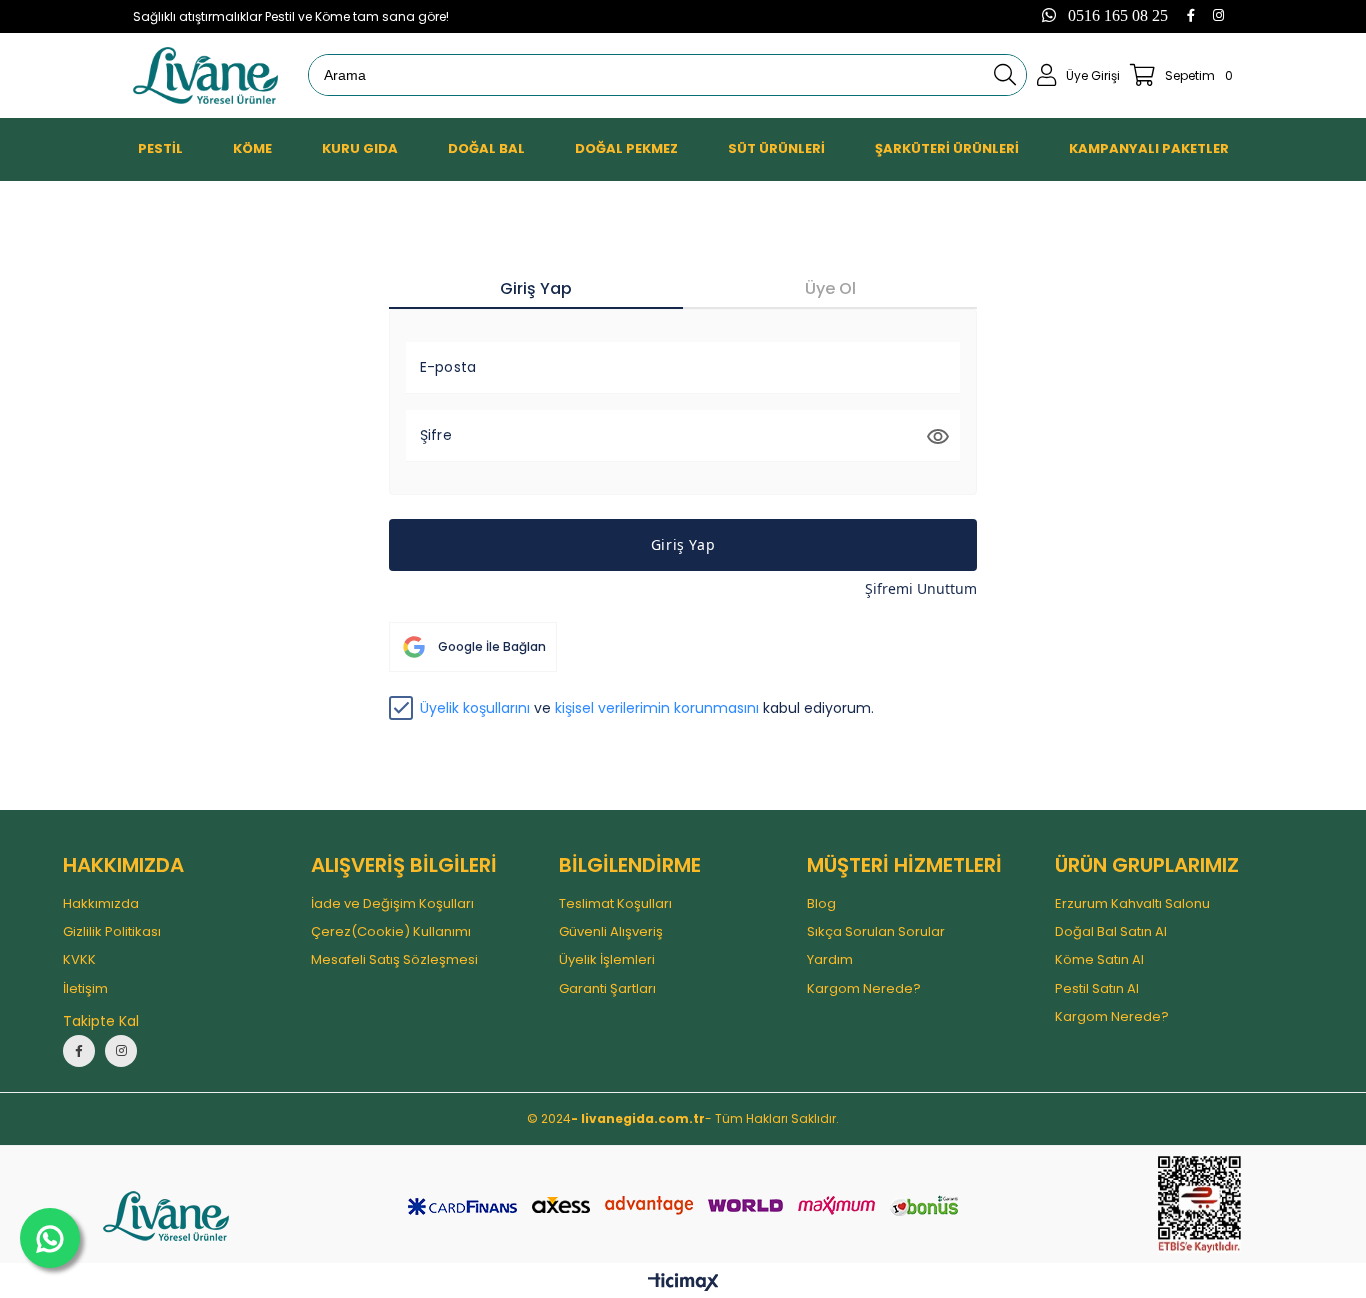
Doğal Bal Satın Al (1111, 932)
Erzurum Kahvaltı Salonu (1132, 904)
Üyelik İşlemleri (607, 960)
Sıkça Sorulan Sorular (876, 932)
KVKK (79, 960)
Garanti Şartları (607, 989)
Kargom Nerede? (864, 989)
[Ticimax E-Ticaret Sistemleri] (683, 1283)
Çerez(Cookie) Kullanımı (391, 932)
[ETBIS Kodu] (1199, 1204)
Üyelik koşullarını (475, 708)
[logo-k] (166, 1216)
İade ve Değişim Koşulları (392, 904)
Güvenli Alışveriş (611, 932)
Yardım (830, 960)
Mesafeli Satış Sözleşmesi (394, 960)
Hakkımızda (101, 904)
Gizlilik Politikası (112, 932)
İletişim (85, 989)
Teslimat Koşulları (615, 904)
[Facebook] (1191, 15)
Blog (821, 904)
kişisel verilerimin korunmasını (657, 708)
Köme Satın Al (1099, 960)
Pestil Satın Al (1097, 989)
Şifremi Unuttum (921, 588)
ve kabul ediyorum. (647, 708)
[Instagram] (1218, 15)
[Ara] (1005, 75)
